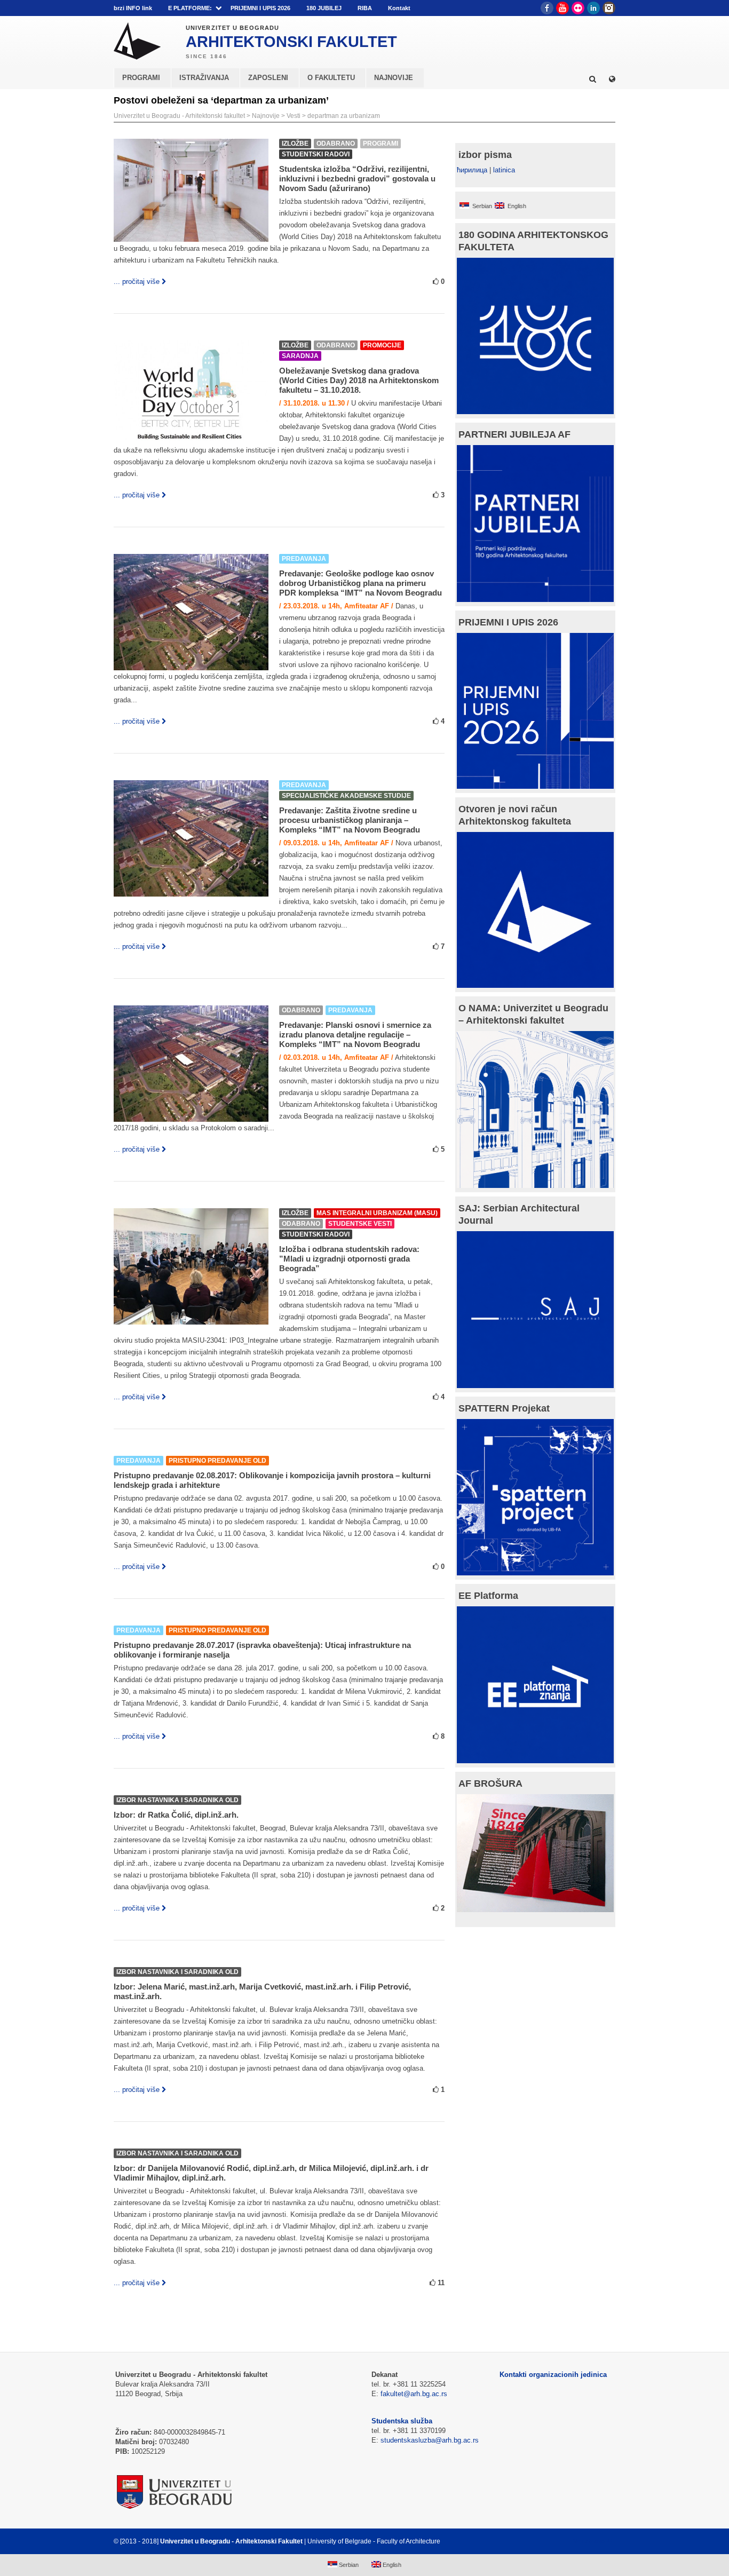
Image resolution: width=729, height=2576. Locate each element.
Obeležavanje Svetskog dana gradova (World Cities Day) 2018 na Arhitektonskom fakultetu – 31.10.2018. (359, 380)
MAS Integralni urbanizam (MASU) (377, 1213)
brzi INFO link (133, 8)
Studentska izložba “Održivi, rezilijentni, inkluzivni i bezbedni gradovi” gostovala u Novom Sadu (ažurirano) (357, 179)
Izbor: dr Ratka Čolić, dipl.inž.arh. (176, 1815)
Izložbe (295, 144)
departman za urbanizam (344, 116)
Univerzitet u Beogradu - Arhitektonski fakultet (179, 116)
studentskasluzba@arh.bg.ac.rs (430, 2440)
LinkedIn (593, 8)
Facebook (547, 8)
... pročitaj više (137, 282)
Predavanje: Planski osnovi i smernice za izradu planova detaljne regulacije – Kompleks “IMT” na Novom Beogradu (355, 1035)
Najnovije (266, 116)
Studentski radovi (316, 154)
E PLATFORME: (190, 8)
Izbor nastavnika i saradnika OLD (177, 1800)
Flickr (578, 8)
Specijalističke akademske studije (346, 796)
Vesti (294, 116)
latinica (504, 170)
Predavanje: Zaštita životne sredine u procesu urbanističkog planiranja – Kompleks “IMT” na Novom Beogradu (350, 820)
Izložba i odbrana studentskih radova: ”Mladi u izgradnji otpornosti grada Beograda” (349, 1259)
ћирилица (472, 170)
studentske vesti (360, 1224)
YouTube (562, 8)
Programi (381, 144)
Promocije (382, 345)
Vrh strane (589, 2541)
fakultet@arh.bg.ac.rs (414, 2394)
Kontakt (399, 8)
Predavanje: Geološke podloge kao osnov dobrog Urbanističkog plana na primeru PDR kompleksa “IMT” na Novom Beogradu (360, 583)
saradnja (300, 356)
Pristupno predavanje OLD (217, 1461)
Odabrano (336, 144)
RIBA (365, 8)
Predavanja (304, 559)
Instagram (609, 8)
